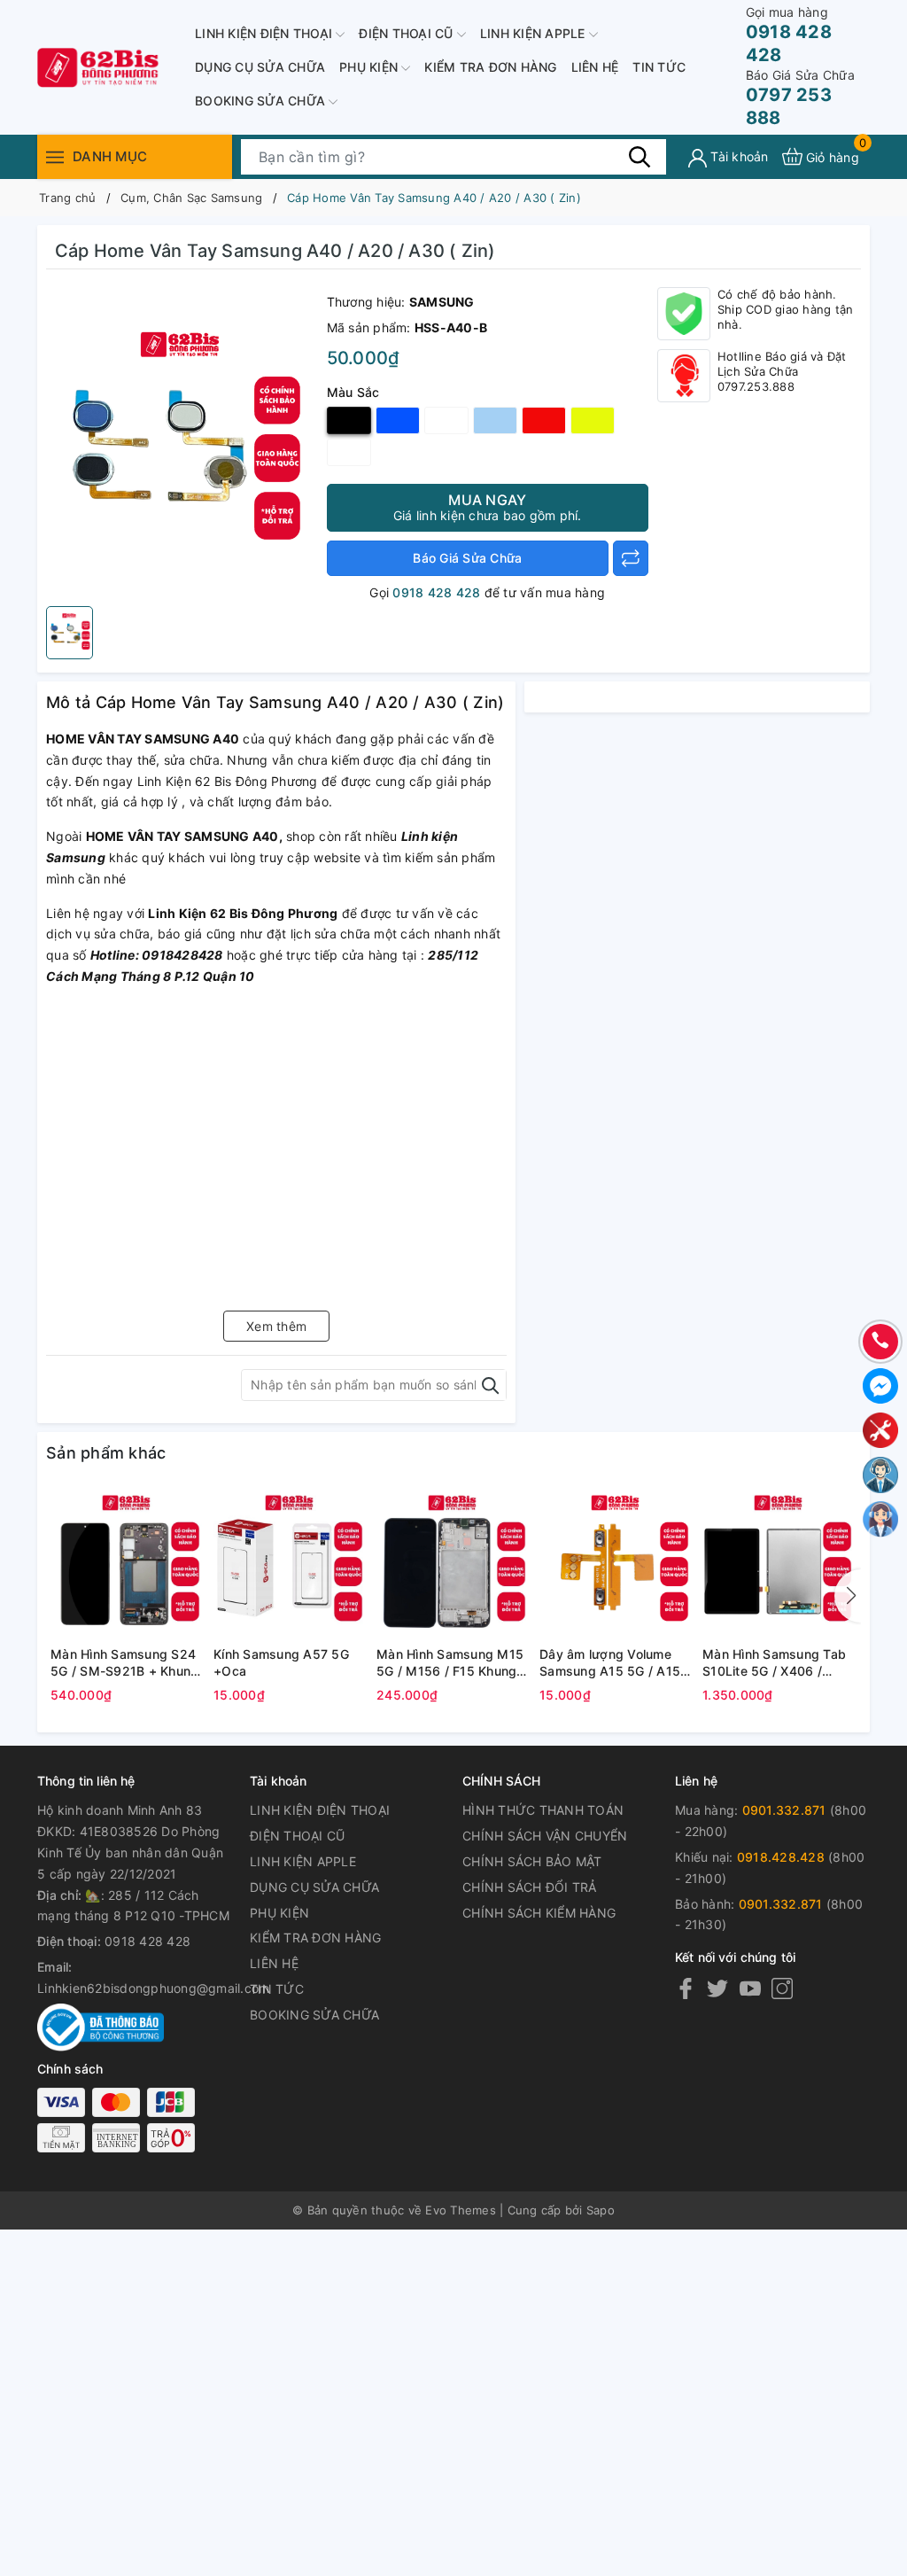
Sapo (601, 2210)
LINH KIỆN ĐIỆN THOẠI (265, 33)
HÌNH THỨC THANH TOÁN (543, 1810)
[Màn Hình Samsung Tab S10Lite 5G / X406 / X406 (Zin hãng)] (779, 1562)
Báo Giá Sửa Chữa (467, 558)
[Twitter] (717, 1988)
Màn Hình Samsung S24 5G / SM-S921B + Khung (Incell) (124, 1663)
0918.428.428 (781, 1857)
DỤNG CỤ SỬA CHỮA (260, 67)
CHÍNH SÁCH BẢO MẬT (532, 1861)
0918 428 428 (789, 35)
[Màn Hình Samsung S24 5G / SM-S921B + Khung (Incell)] (128, 1562)
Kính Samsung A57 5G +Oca (281, 1663)
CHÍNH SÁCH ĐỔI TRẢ (530, 1887)
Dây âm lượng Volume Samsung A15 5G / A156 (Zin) (614, 1663)
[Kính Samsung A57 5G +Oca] (291, 1562)
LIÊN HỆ (595, 67)
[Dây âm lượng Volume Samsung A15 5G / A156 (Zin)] (616, 1562)
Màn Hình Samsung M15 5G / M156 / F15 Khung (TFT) (450, 1663)
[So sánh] (631, 558)
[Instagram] (782, 1988)
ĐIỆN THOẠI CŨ (408, 33)
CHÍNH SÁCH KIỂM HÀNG (539, 1913)
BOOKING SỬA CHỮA (262, 101)
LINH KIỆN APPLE (535, 33)
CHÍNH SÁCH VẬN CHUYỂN (545, 1836)
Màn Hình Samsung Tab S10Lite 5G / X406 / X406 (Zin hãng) (774, 1663)
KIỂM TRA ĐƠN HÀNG (490, 67)
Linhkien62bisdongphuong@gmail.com (153, 1988)
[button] (848, 1596)
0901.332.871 (784, 1810)
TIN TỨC (659, 67)
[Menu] (55, 156)
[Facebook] (686, 1988)
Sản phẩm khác (106, 1453)
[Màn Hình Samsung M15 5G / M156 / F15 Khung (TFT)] (453, 1562)
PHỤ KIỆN (370, 67)
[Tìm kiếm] (640, 156)
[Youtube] (750, 1988)
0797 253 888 (800, 98)
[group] (182, 442)
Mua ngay (488, 507)
